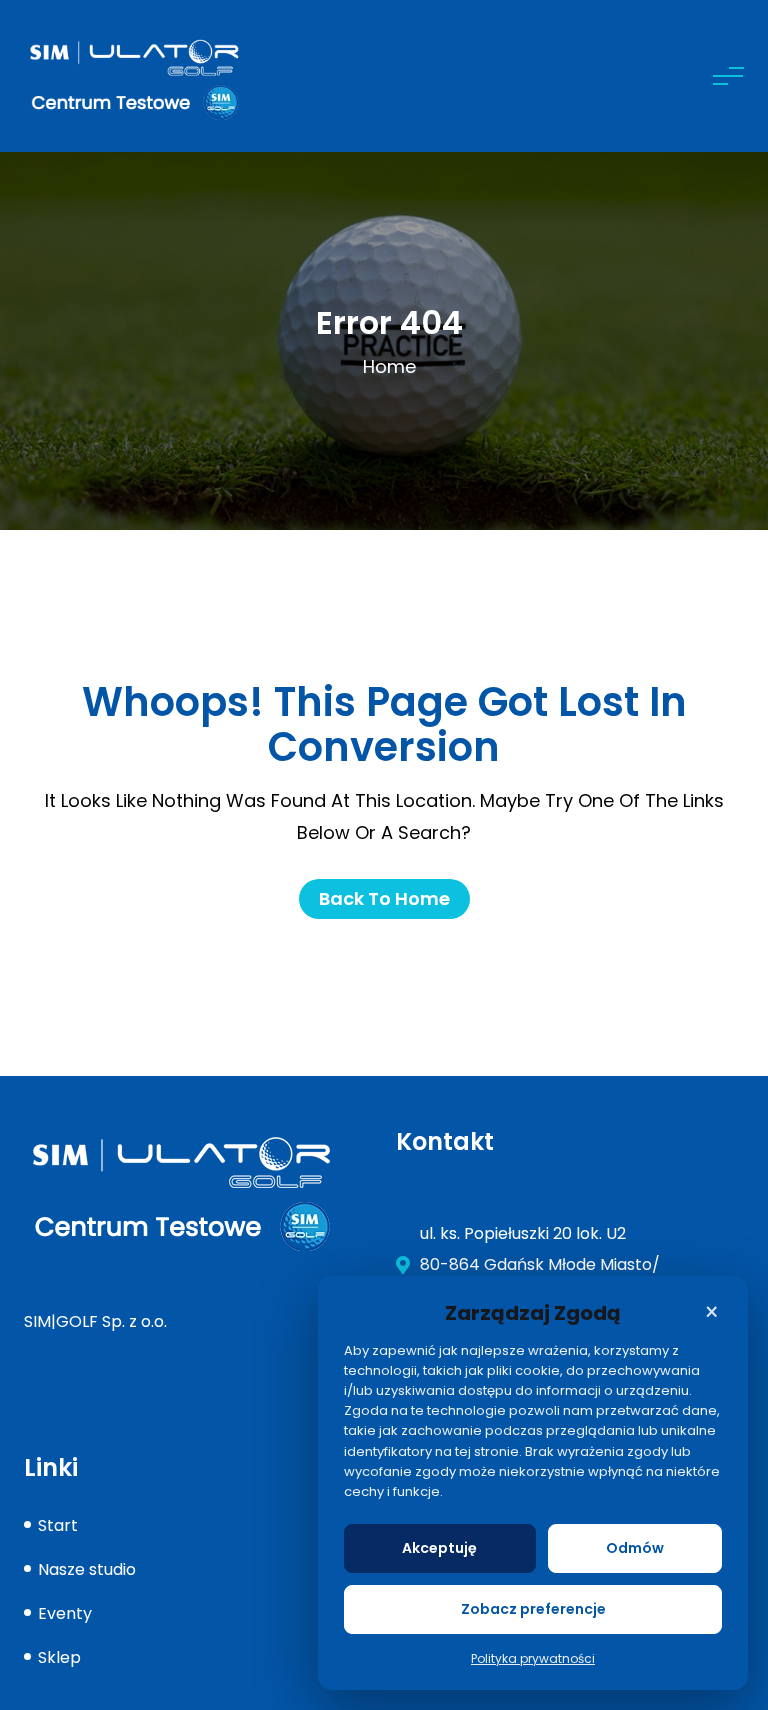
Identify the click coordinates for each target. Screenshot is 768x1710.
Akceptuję (439, 1548)
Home (389, 366)
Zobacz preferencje (533, 1609)
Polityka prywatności (533, 1658)
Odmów (635, 1548)
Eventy (65, 1613)
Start (58, 1525)
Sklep (59, 1657)
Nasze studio (87, 1569)
